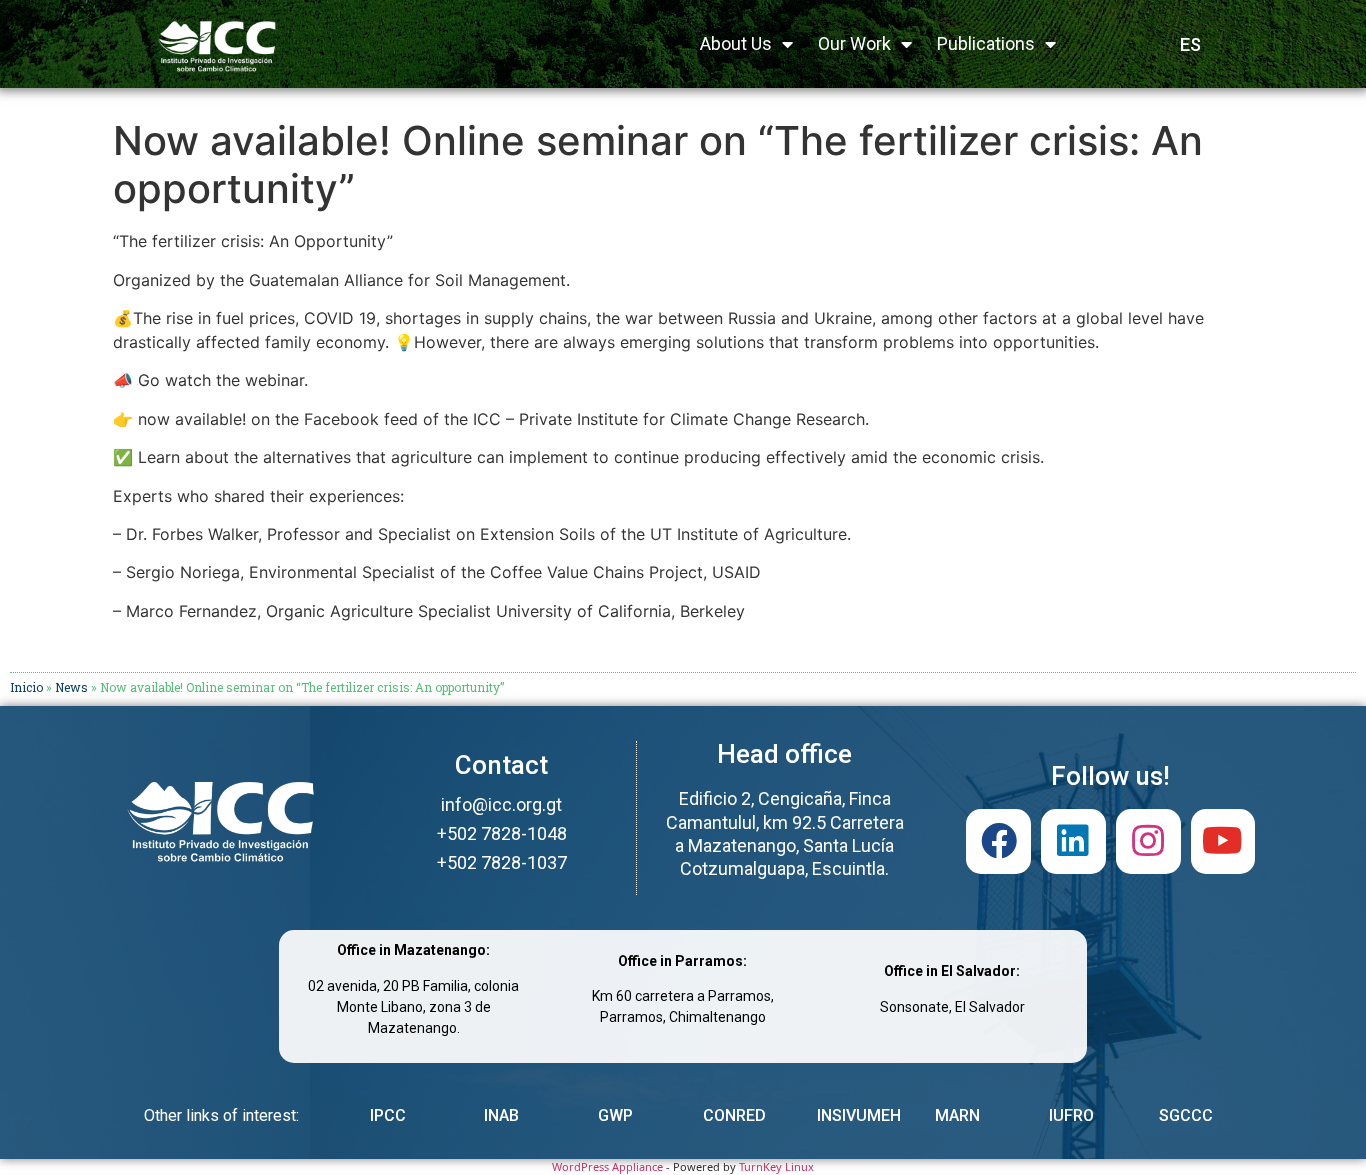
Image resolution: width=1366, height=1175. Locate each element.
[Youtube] (1223, 841)
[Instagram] (1148, 841)
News (71, 687)
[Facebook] (998, 841)
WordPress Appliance (607, 1166)
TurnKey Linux (776, 1166)
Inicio (26, 687)
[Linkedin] (1073, 841)
